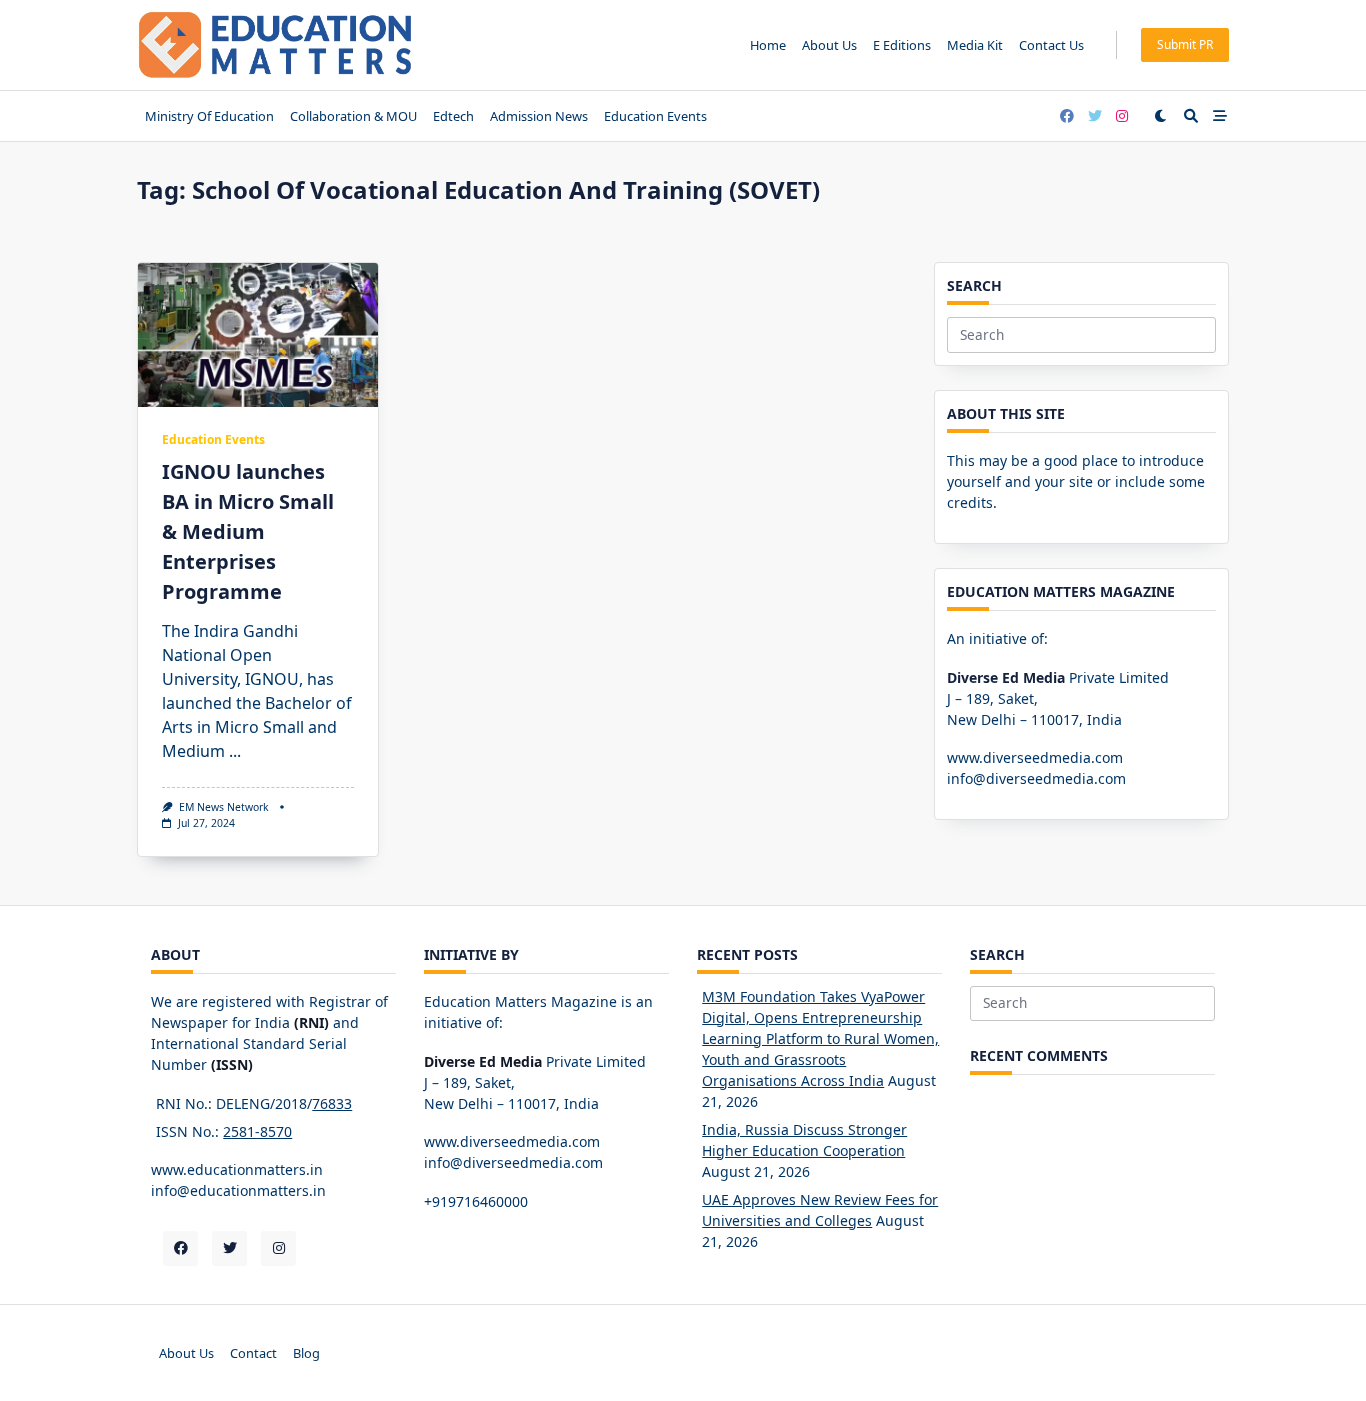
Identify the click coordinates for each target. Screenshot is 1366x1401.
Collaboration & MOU (353, 116)
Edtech (453, 116)
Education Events (655, 116)
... (235, 751)
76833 (332, 1103)
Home (768, 45)
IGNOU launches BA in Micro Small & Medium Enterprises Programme (248, 531)
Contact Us (1051, 45)
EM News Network (224, 807)
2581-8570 (257, 1131)
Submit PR (1185, 44)
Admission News (539, 116)
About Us (829, 45)
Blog (306, 1353)
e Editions (902, 45)
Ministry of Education (209, 116)
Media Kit (975, 45)
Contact (253, 1353)
